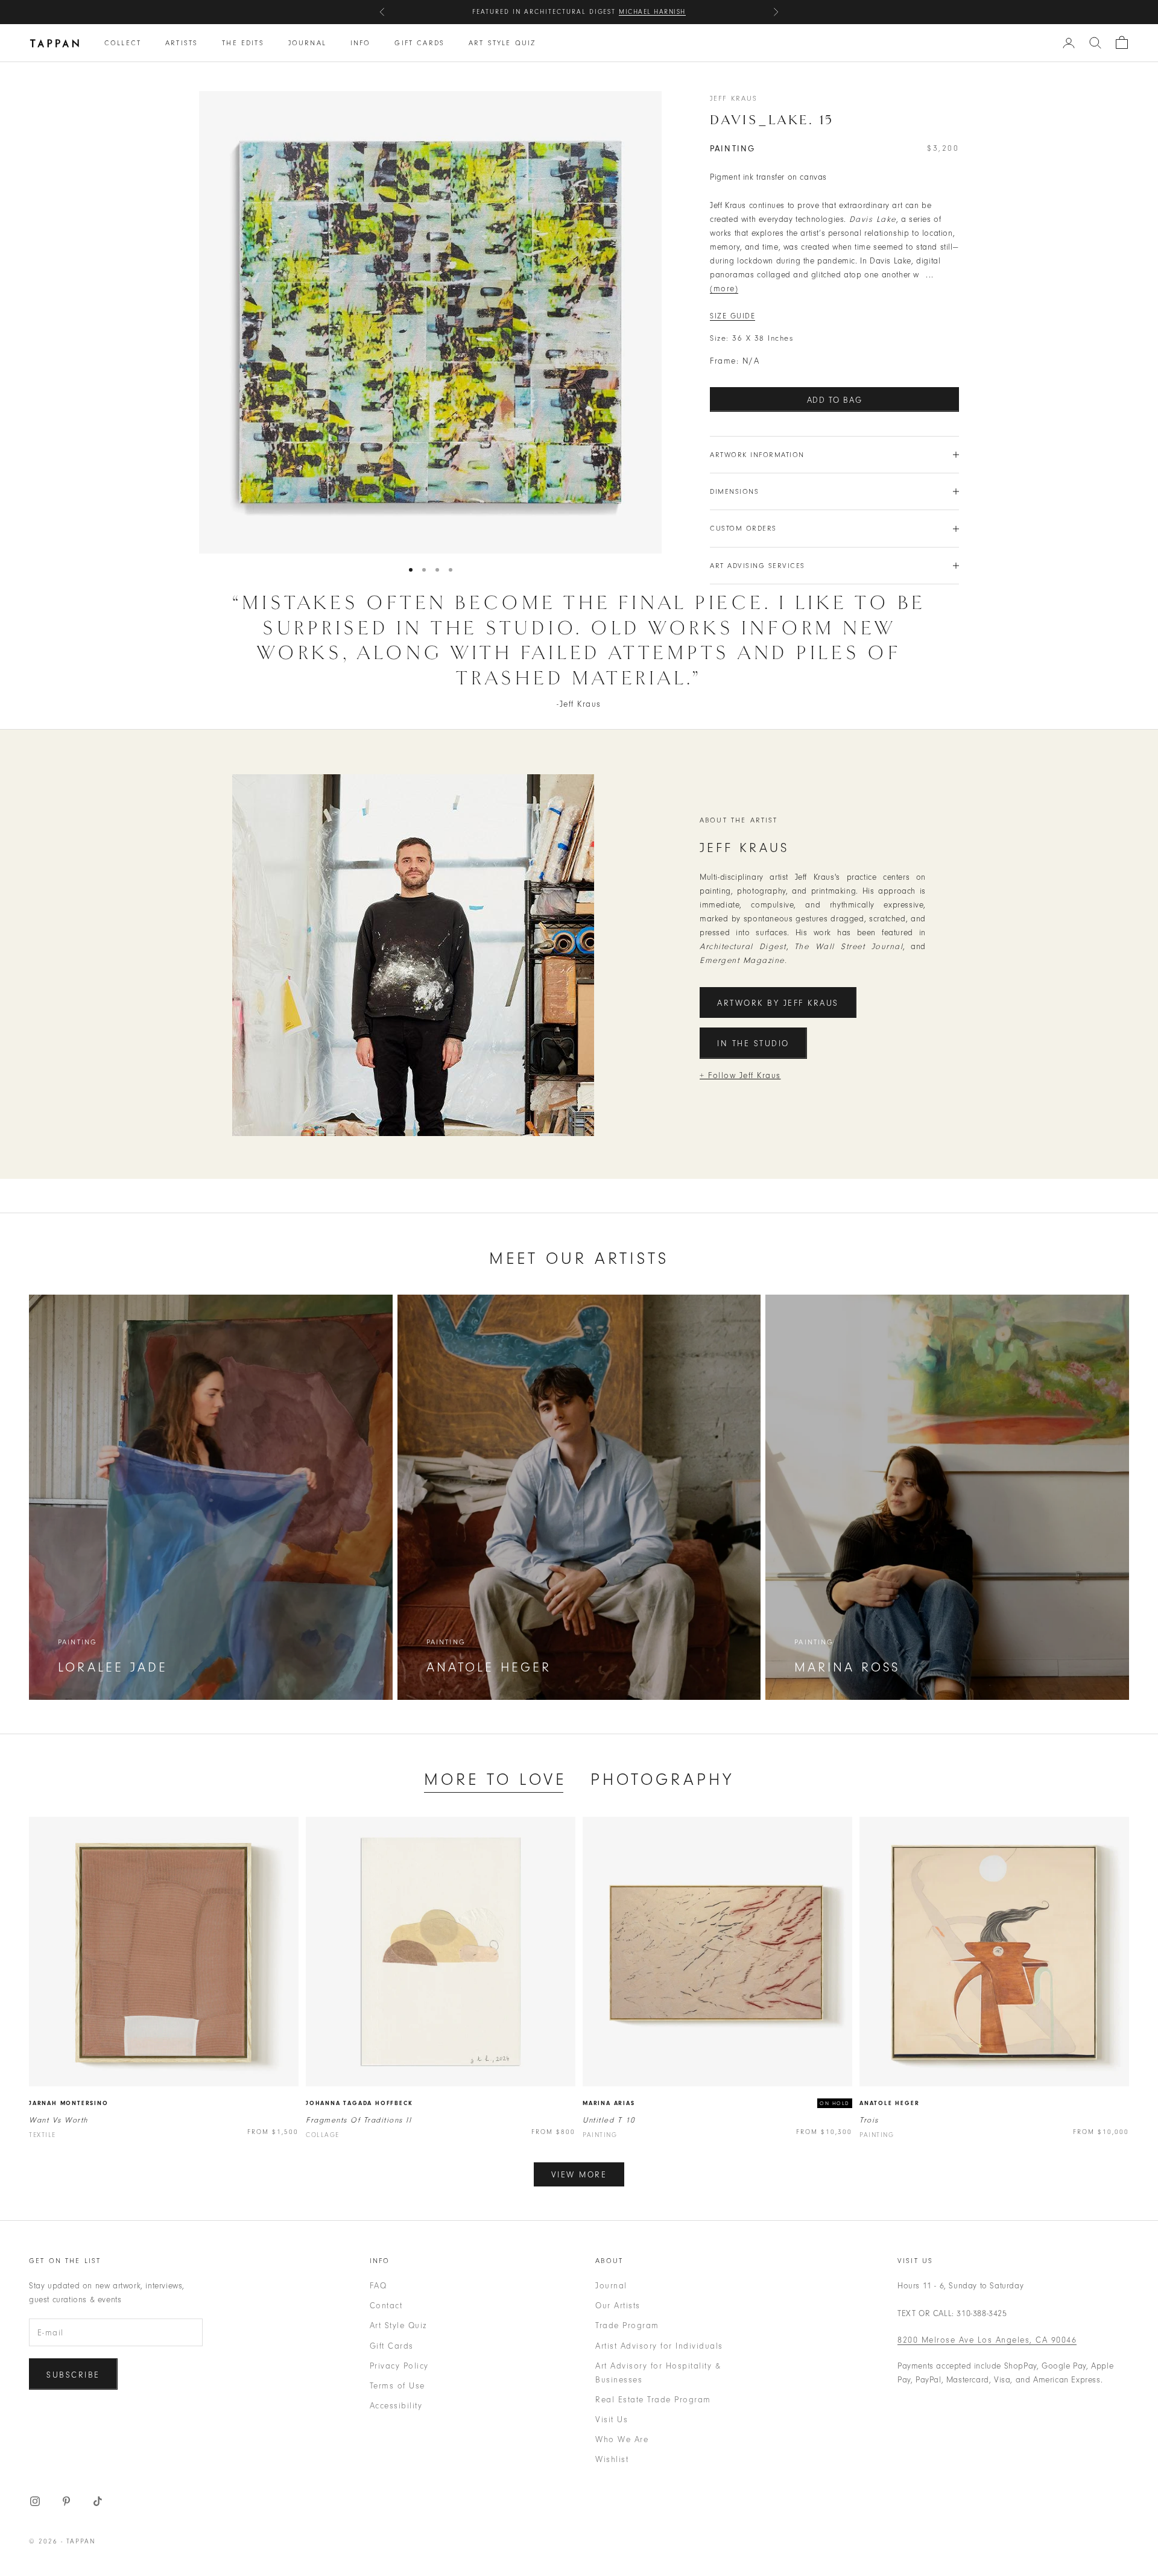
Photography (662, 1779)
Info (361, 43)
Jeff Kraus (734, 98)
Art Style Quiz (502, 43)
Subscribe (73, 2375)
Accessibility (396, 2406)
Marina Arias (609, 2103)
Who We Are (622, 2439)
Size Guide (732, 316)
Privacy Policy (399, 2366)
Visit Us (612, 2420)
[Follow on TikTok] (98, 2501)
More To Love (495, 1779)
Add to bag (835, 400)
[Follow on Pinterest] (66, 2501)
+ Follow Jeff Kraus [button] (740, 1075)
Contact (386, 2306)
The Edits (243, 43)
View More (579, 2175)
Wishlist (612, 2459)
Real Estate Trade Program (653, 2400)
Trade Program (627, 2325)
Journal (307, 43)
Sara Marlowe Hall (642, 12)
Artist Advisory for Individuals (659, 2346)
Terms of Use (397, 2386)
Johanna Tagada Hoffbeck (359, 2103)
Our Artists (618, 2306)
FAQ (378, 2286)
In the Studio (753, 1043)
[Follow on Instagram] (35, 2501)
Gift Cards (419, 43)
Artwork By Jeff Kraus (778, 1003)
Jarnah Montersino (69, 2103)
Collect (123, 43)
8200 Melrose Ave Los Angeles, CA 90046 (987, 2340)
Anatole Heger (889, 2103)
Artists (182, 43)
